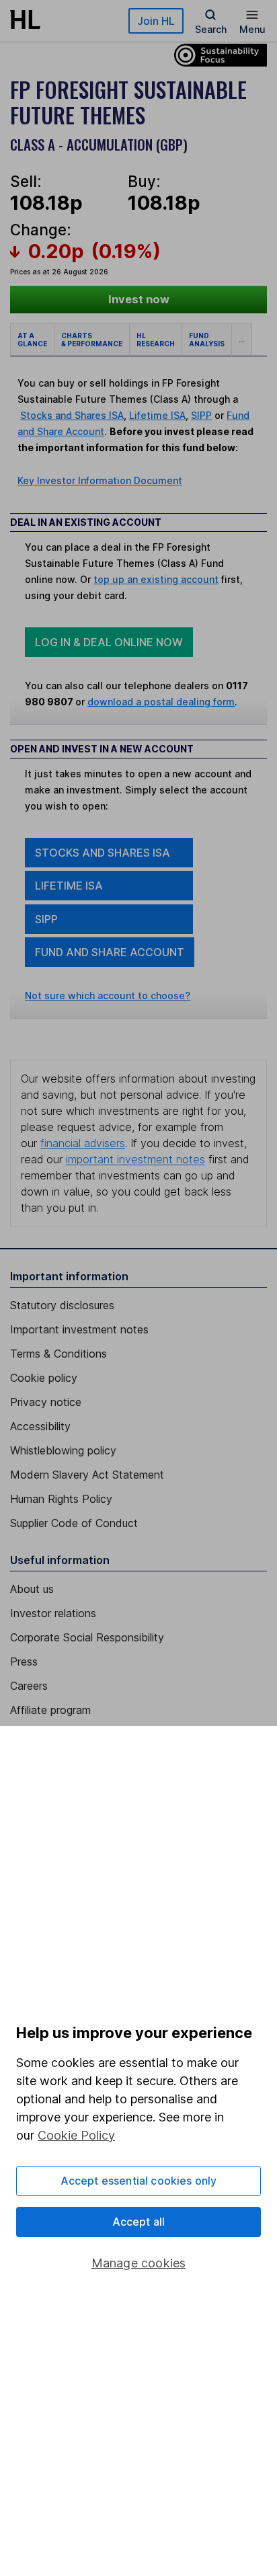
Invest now (139, 299)
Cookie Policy (76, 2135)
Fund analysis (207, 340)
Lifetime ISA (157, 415)
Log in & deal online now (109, 642)
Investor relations (53, 1613)
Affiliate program (50, 1710)
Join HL (156, 21)
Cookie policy (44, 1378)
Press (24, 1662)
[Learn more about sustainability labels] (217, 54)
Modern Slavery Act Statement (87, 1475)
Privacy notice (46, 1402)
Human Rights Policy (61, 1499)
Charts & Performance (92, 340)
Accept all (139, 2222)
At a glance (32, 340)
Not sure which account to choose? (108, 996)
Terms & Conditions (58, 1354)
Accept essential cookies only (139, 2181)
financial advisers (83, 1143)
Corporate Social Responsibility (87, 1637)
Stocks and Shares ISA (72, 415)
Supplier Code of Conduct (74, 1523)
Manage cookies (139, 2263)
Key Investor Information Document (100, 480)
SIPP (201, 415)
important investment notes (135, 1159)
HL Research (156, 340)
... (242, 340)
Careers (29, 1686)
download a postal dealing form (161, 702)
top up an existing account (156, 579)
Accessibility (40, 1426)
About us (32, 1589)
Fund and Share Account (110, 952)
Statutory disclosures (62, 1305)
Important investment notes (79, 1329)
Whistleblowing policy (63, 1450)
